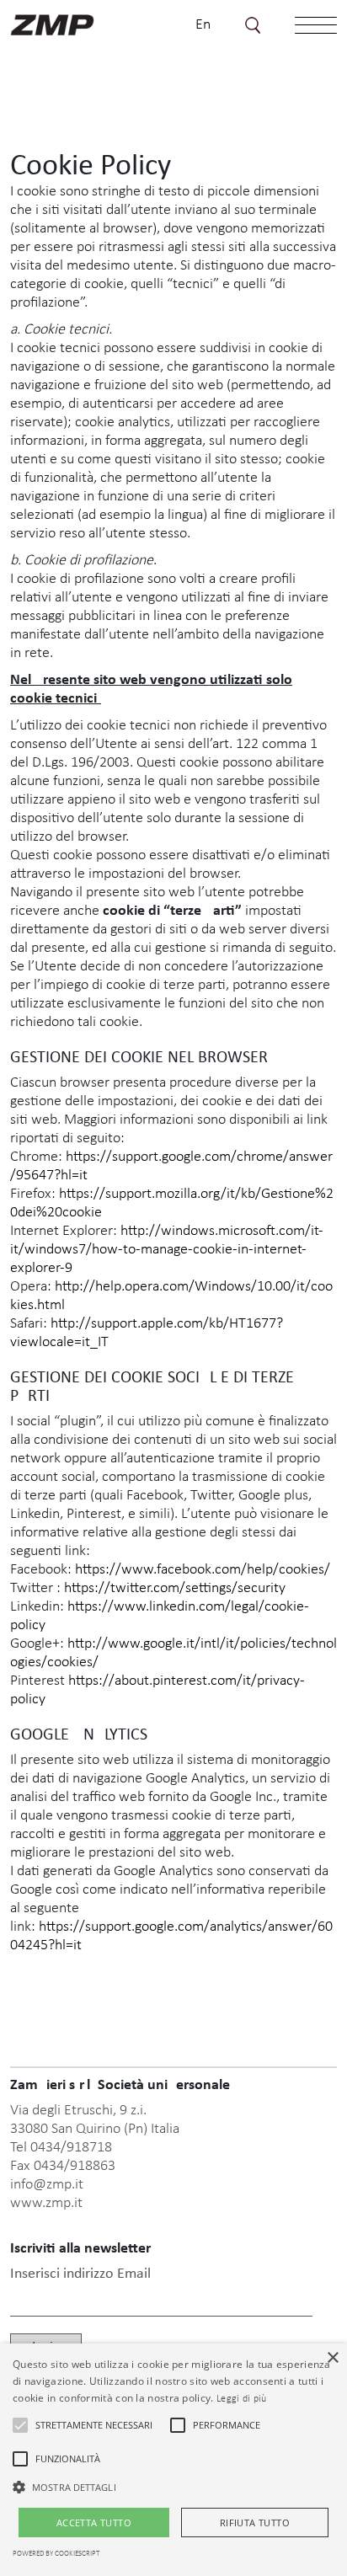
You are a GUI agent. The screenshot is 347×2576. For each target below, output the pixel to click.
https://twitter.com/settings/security (175, 1588)
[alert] (173, 2460)
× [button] (332, 2358)
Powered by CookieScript (56, 2554)
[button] (20, 2425)
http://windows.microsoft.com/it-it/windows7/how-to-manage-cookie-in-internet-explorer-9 (167, 1250)
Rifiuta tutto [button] (255, 2523)
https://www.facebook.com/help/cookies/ (203, 1570)
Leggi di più (242, 2399)
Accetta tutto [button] (94, 2523)
